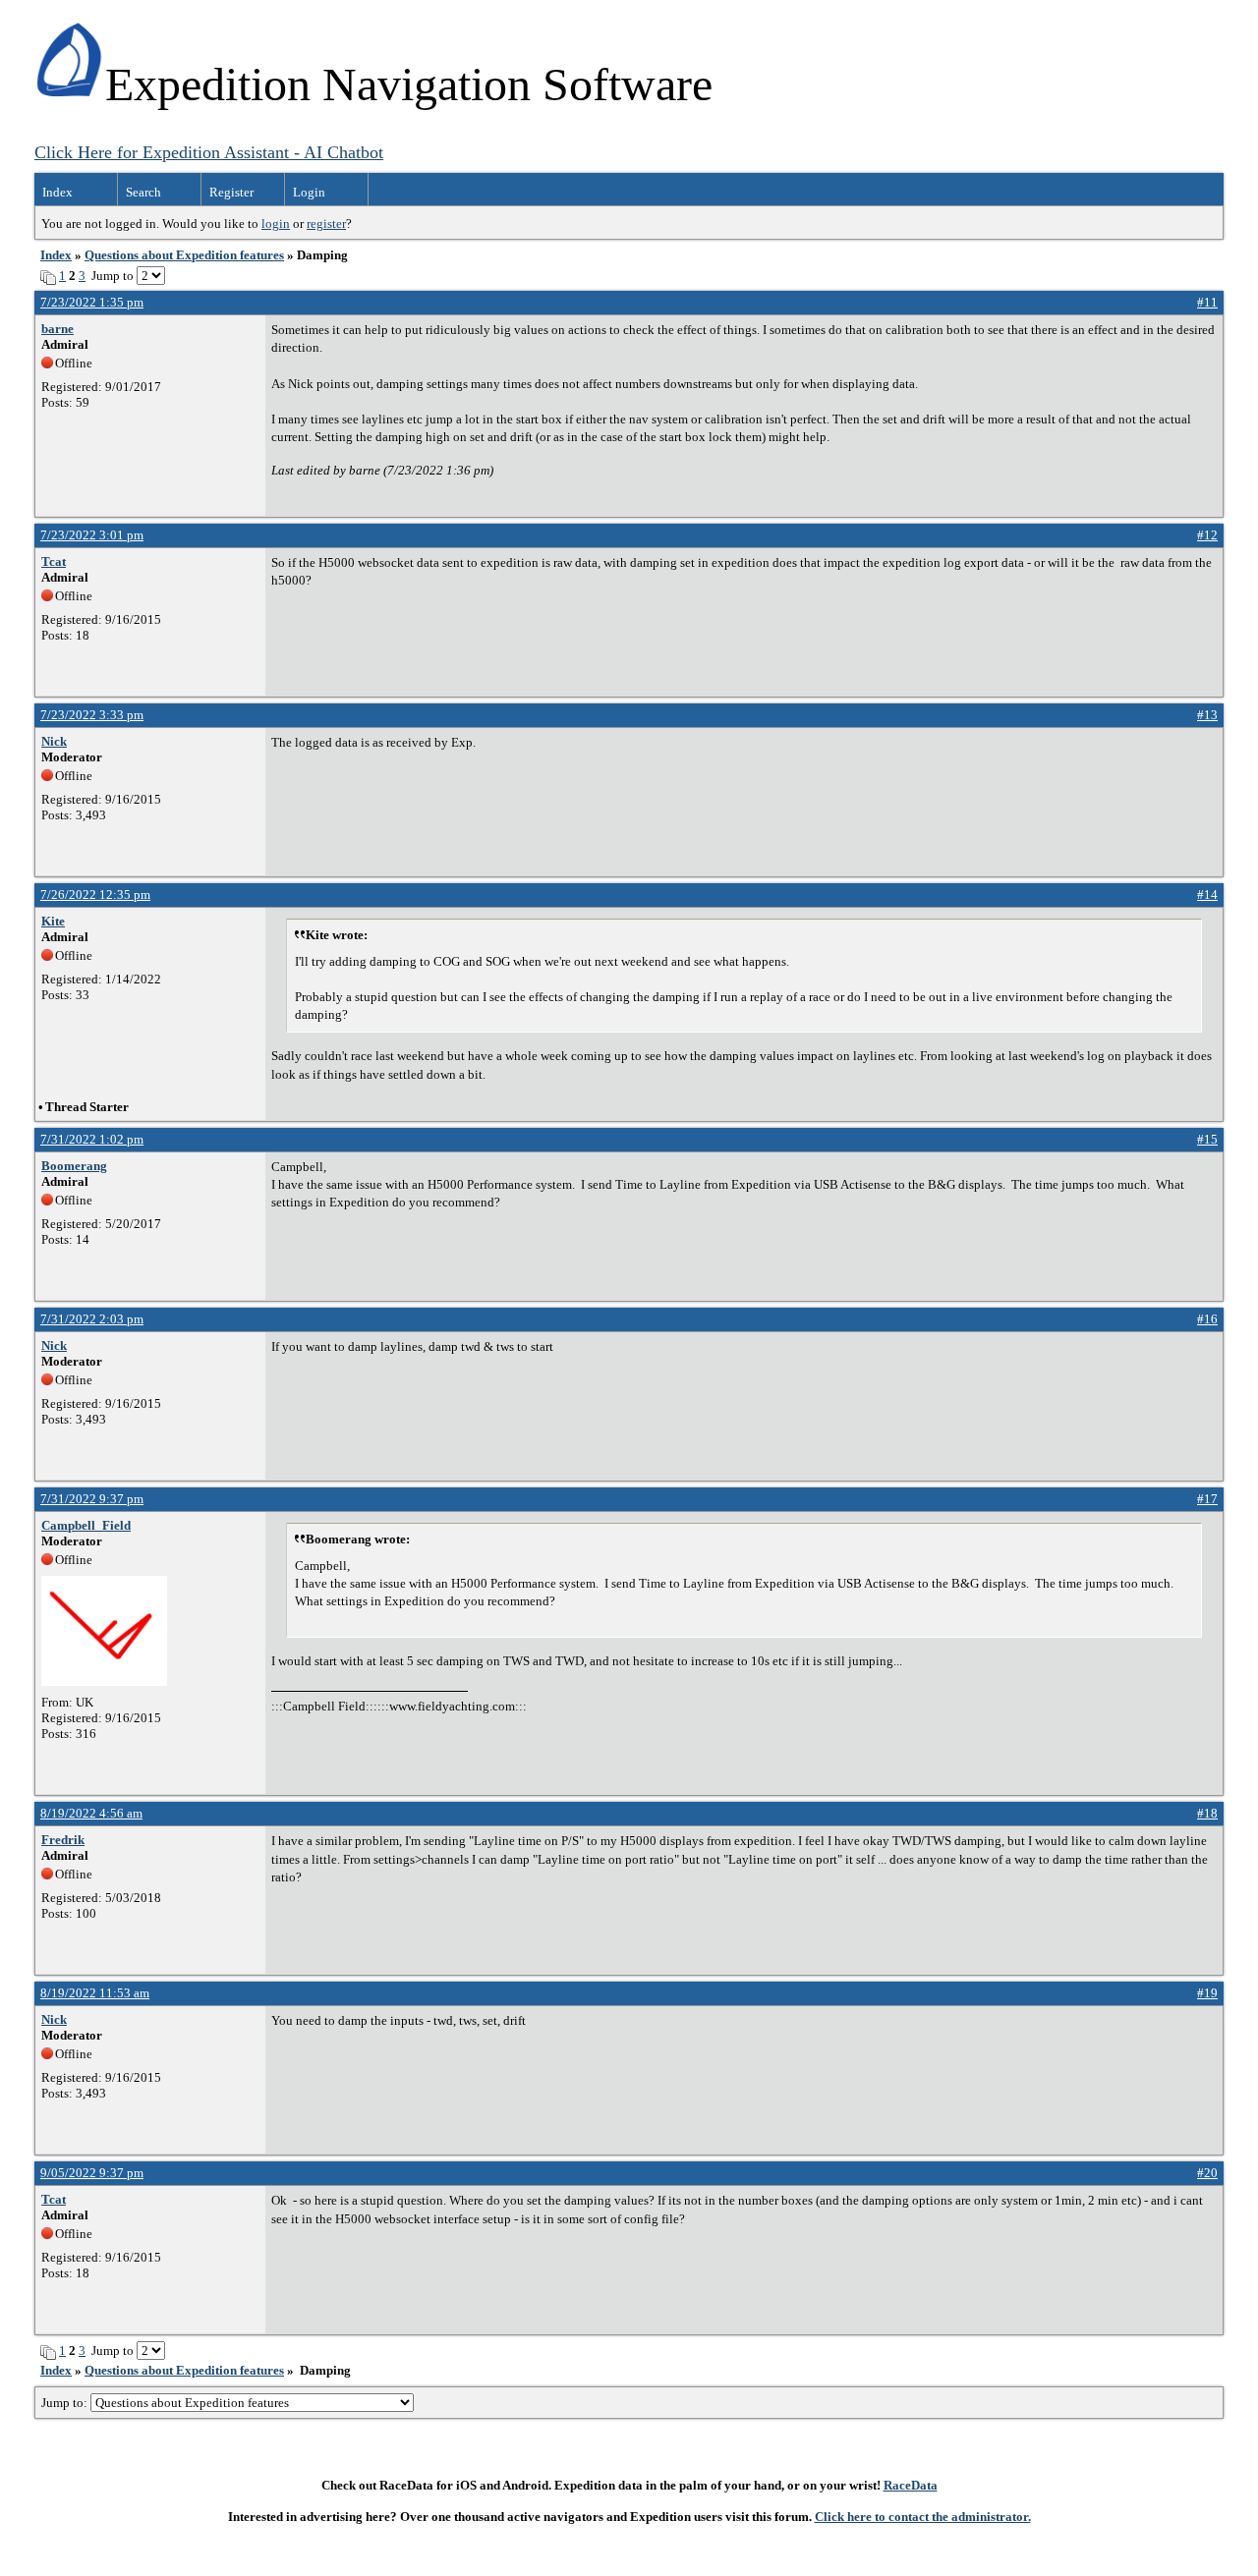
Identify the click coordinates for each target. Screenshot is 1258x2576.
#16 (1207, 1319)
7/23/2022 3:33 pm (92, 715)
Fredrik (63, 1840)
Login (309, 192)
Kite (53, 921)
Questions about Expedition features (184, 255)
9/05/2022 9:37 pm (92, 2173)
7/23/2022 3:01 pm (92, 535)
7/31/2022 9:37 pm (92, 1499)
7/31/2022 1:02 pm (92, 1139)
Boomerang (74, 1166)
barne (57, 329)
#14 (1207, 895)
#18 (1207, 1813)
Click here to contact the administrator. (923, 2517)
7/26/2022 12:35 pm (95, 895)
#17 (1207, 1499)
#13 (1207, 715)
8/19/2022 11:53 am (95, 1993)
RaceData (911, 2485)
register (326, 224)
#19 (1207, 1993)
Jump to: (66, 2403)
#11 (1207, 302)
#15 (1207, 1139)
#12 (1207, 535)
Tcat (54, 561)
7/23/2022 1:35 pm (92, 302)
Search (143, 192)
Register (231, 192)
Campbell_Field (86, 1525)
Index (57, 192)
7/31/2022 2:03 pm (92, 1319)
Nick (54, 741)
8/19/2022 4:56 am (91, 1813)
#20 (1207, 2173)
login (276, 224)
